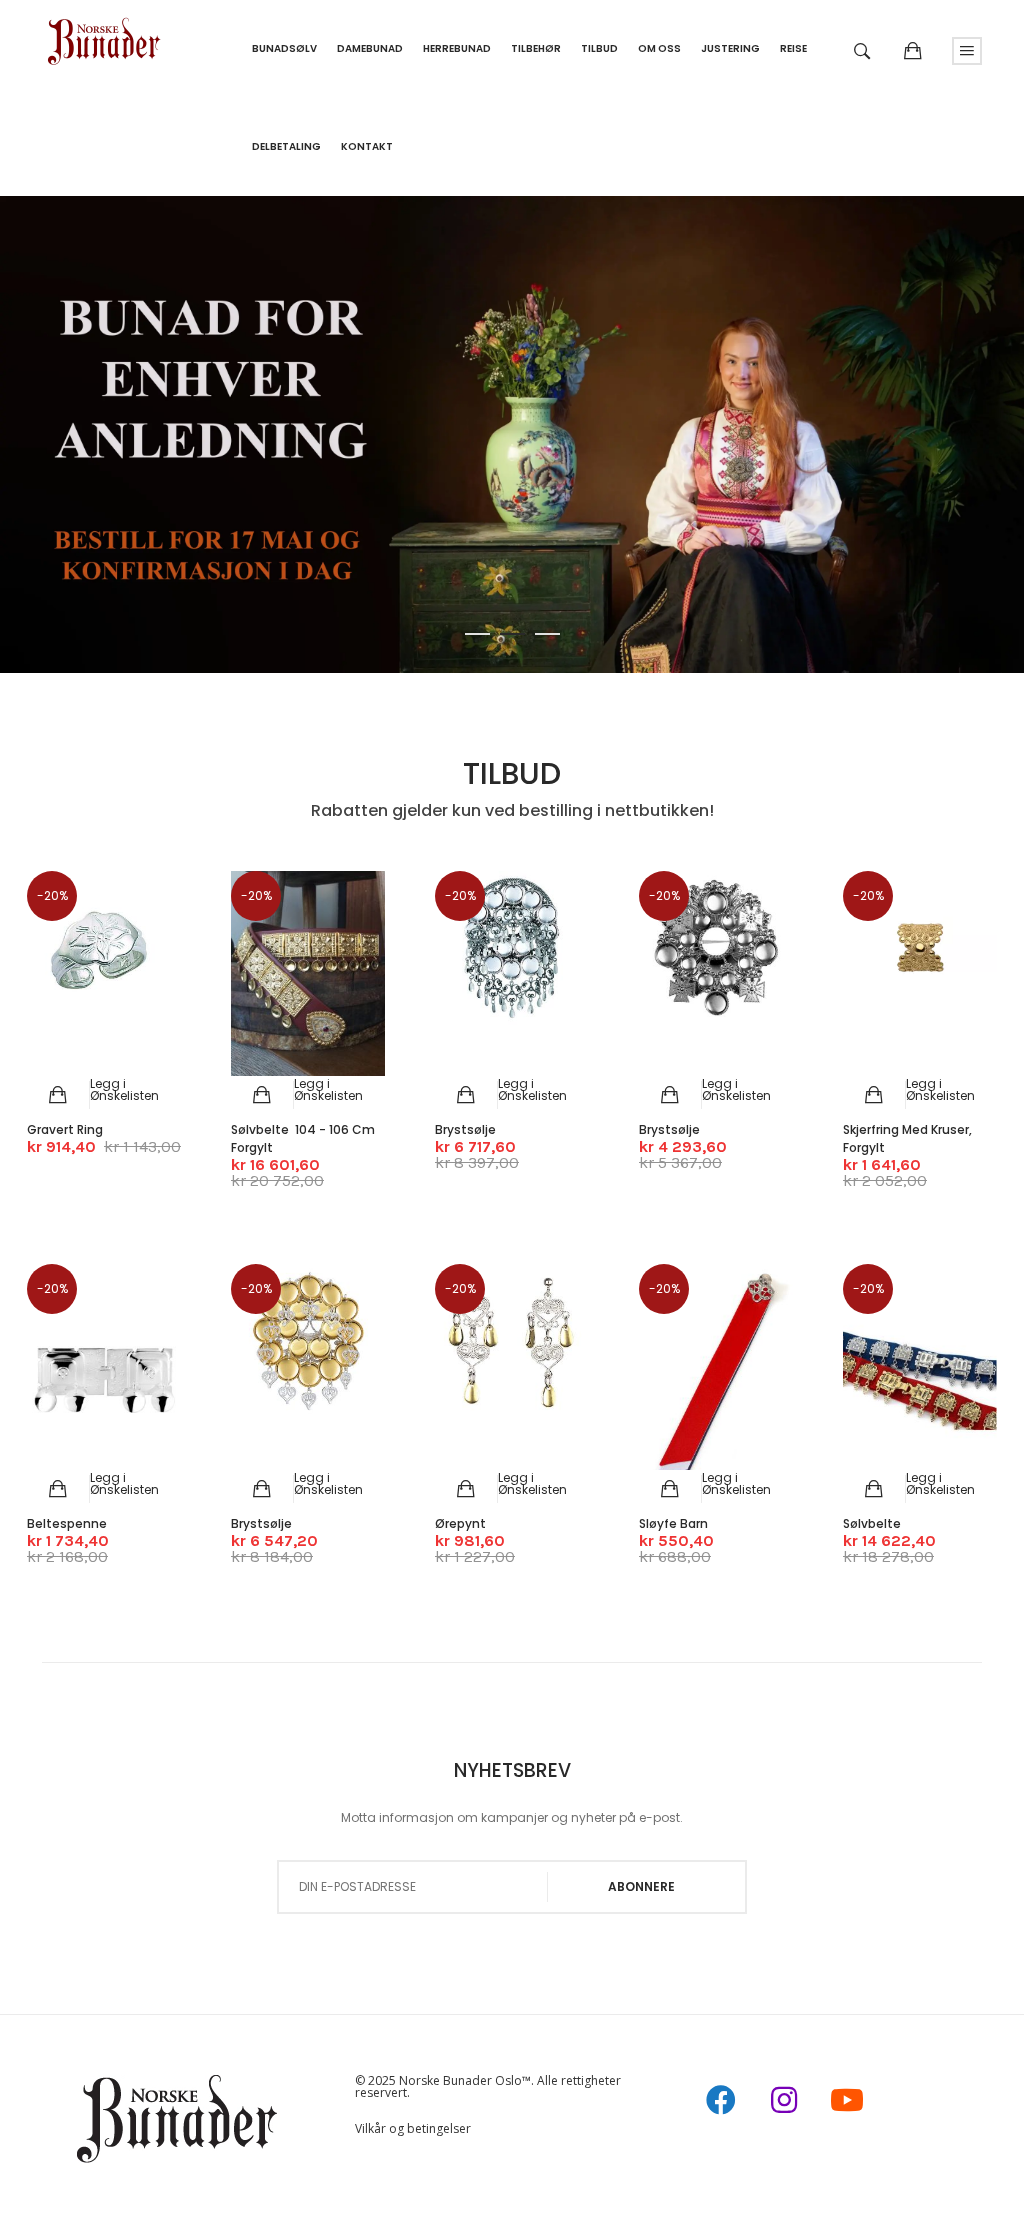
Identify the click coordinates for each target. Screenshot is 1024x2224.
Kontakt (367, 146)
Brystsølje (465, 1129)
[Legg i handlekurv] (58, 1095)
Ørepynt (460, 1523)
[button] (124, 1089)
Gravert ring (65, 1129)
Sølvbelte (872, 1523)
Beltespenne (67, 1523)
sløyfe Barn (673, 1523)
